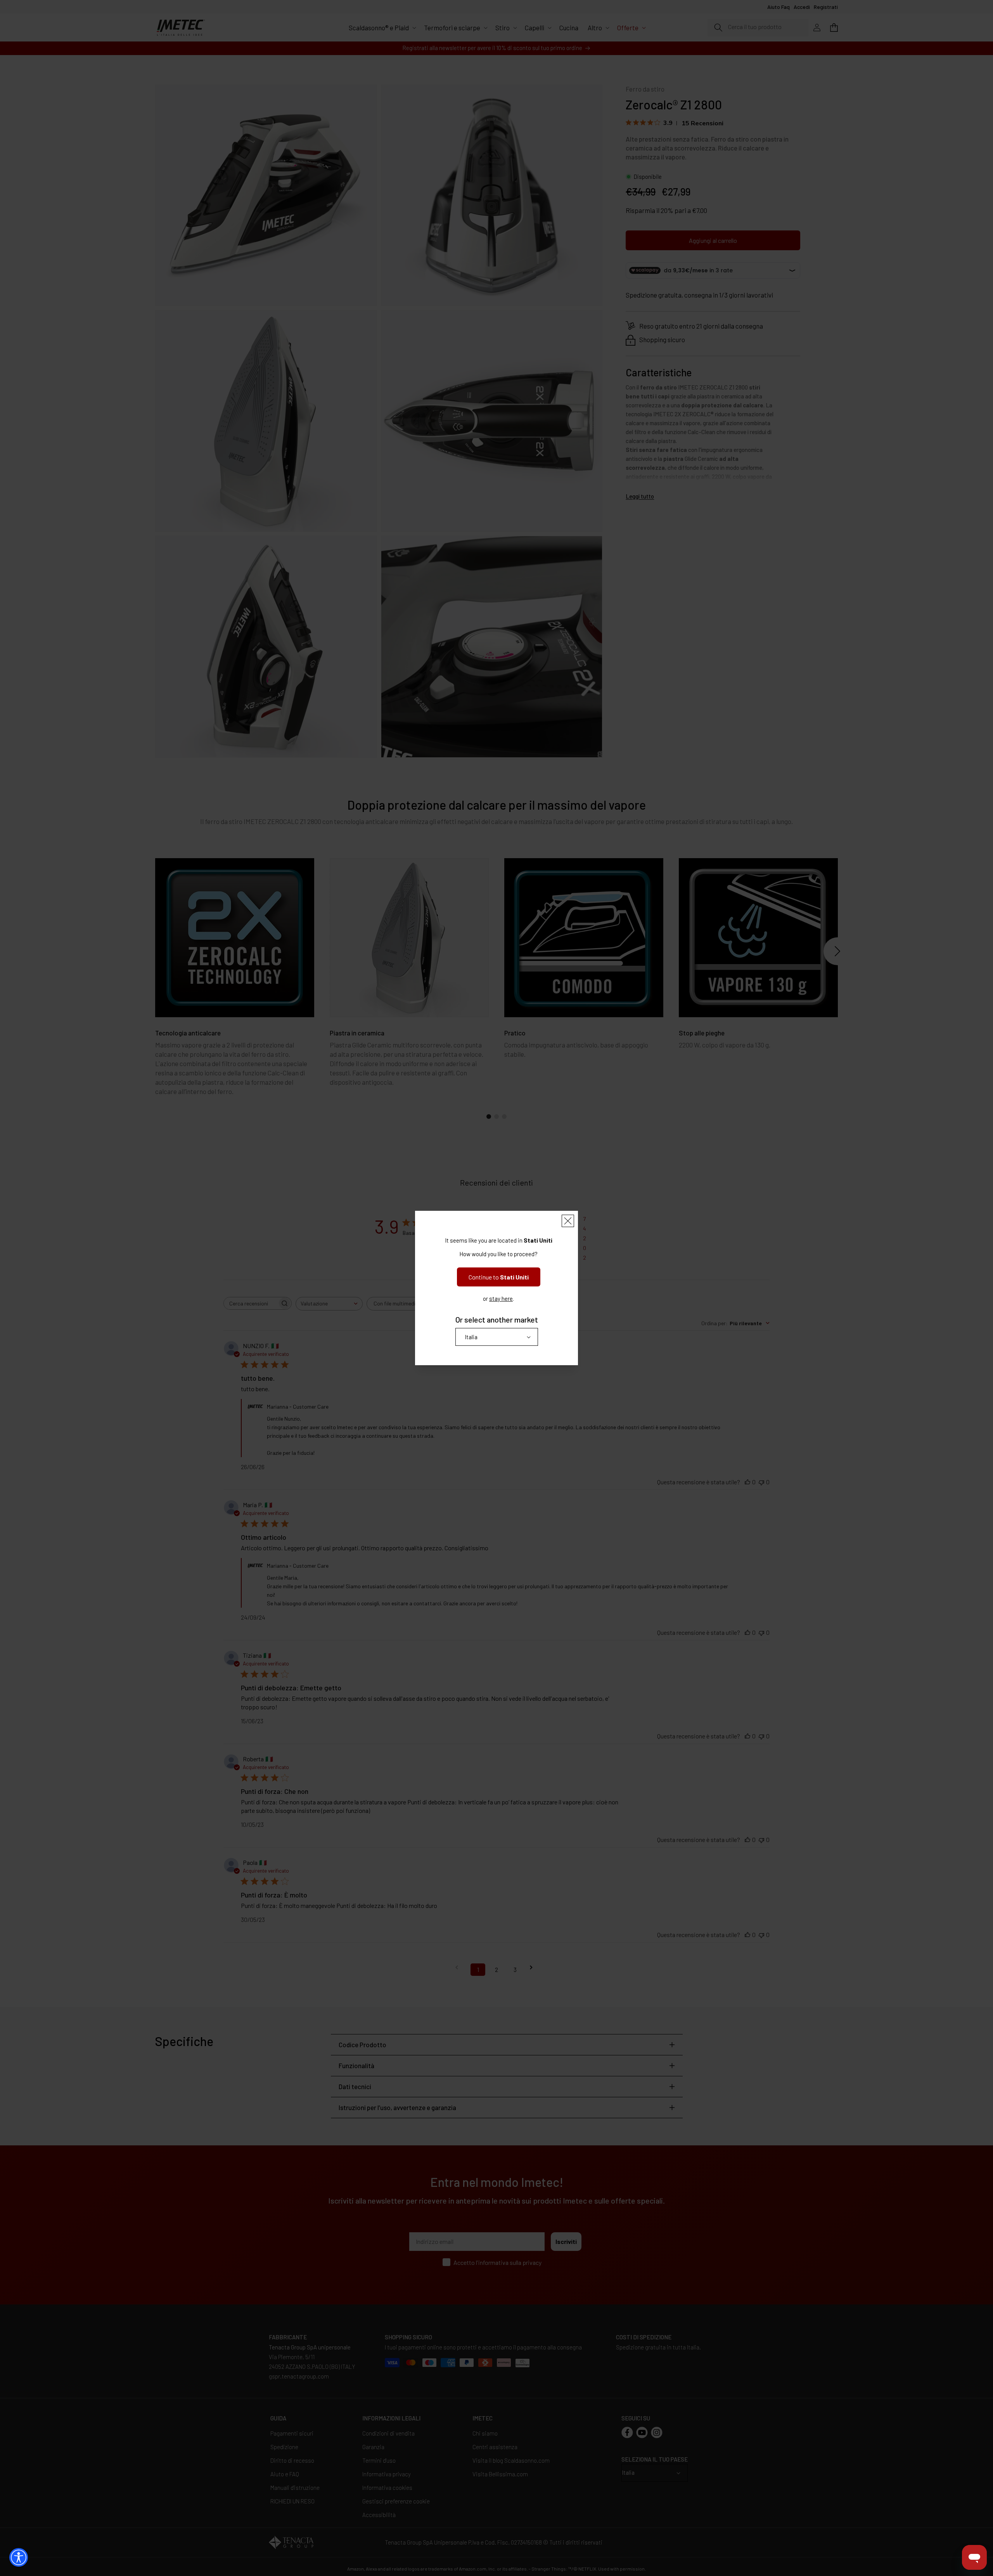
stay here (501, 1298)
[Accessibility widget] (19, 2557)
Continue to (499, 1277)
